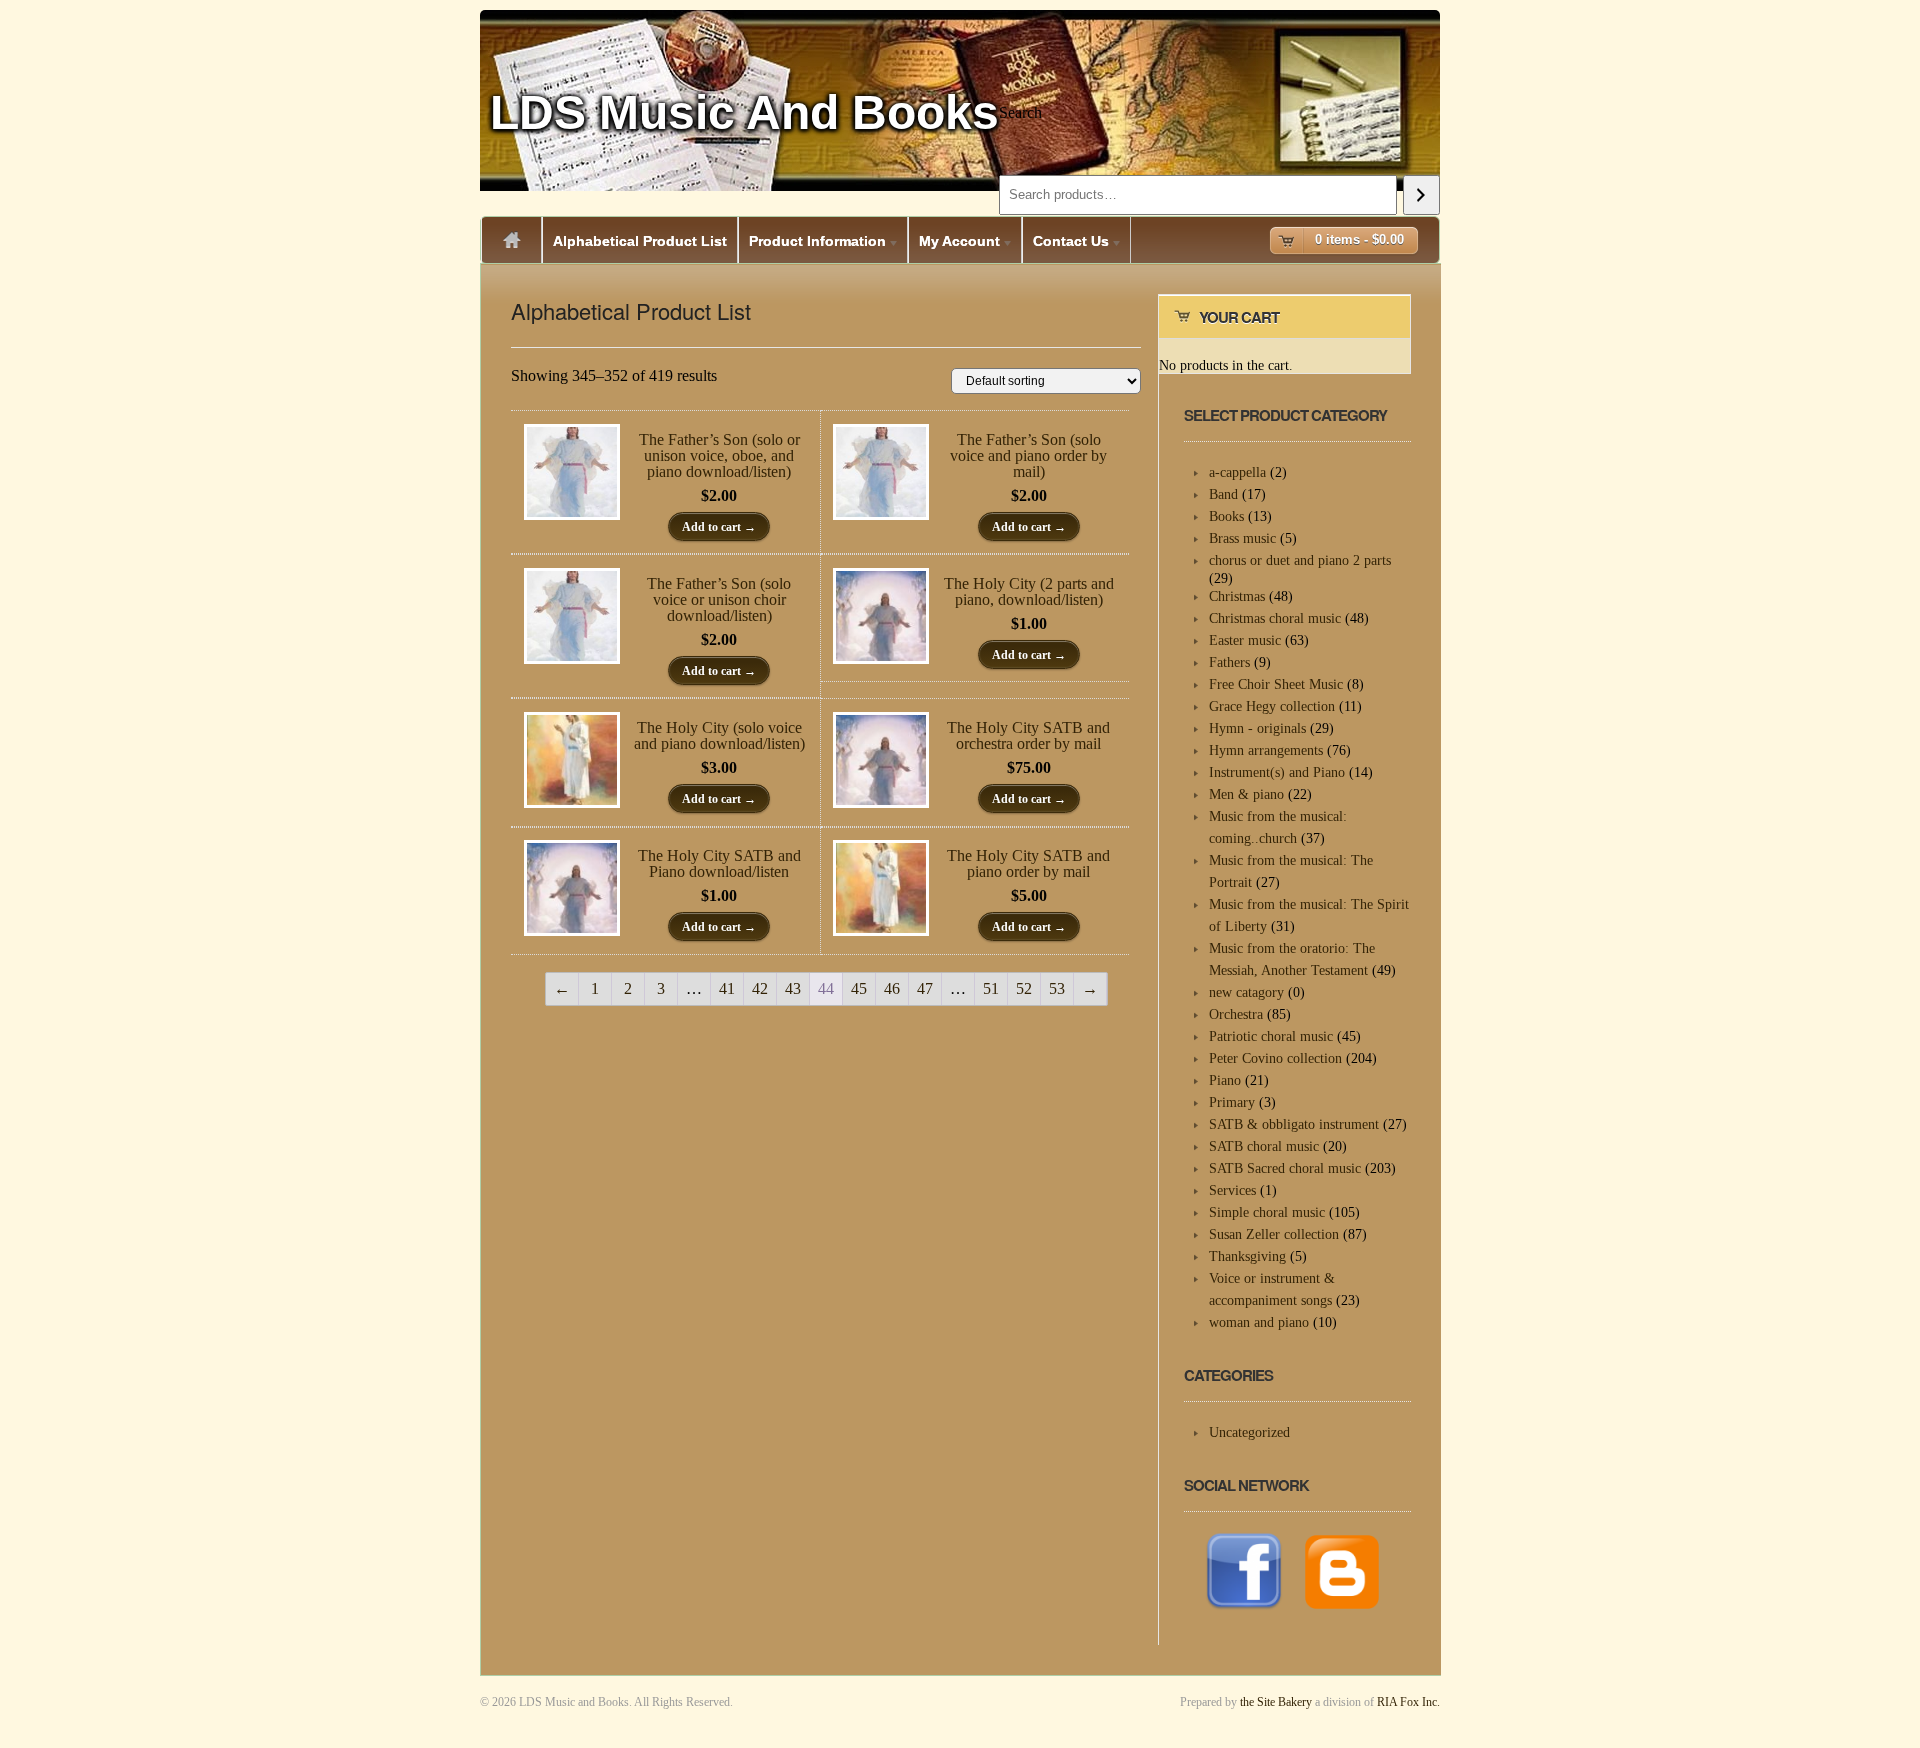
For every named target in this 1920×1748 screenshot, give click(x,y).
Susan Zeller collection (1274, 1234)
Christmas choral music (1275, 618)
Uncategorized (1249, 1432)
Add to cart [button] (711, 527)
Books (1226, 516)
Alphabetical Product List (640, 241)
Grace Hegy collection (1272, 706)
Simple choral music (1267, 1212)
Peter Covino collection (1275, 1058)
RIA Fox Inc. (1408, 1702)
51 (991, 988)
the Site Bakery (1276, 1702)
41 (727, 988)
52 (1024, 988)
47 (925, 988)
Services (1232, 1190)
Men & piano (1246, 794)
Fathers (1229, 662)
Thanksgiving (1247, 1256)
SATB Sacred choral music (1285, 1168)
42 (760, 988)
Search (1020, 112)
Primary (1232, 1102)
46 (892, 988)
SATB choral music (1264, 1146)
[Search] (1421, 195)
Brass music (1242, 538)
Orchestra (1236, 1014)
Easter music (1245, 640)
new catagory (1246, 992)
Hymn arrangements (1266, 750)
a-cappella (1237, 472)
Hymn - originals (1257, 728)
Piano (1225, 1080)
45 (859, 988)
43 (793, 988)
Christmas (1237, 596)
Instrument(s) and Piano (1277, 772)
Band (1223, 494)
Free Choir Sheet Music (1276, 684)
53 (1057, 988)
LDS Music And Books (744, 112)
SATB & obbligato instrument (1294, 1124)
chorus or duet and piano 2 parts (1300, 560)
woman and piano (1259, 1322)
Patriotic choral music (1271, 1036)
